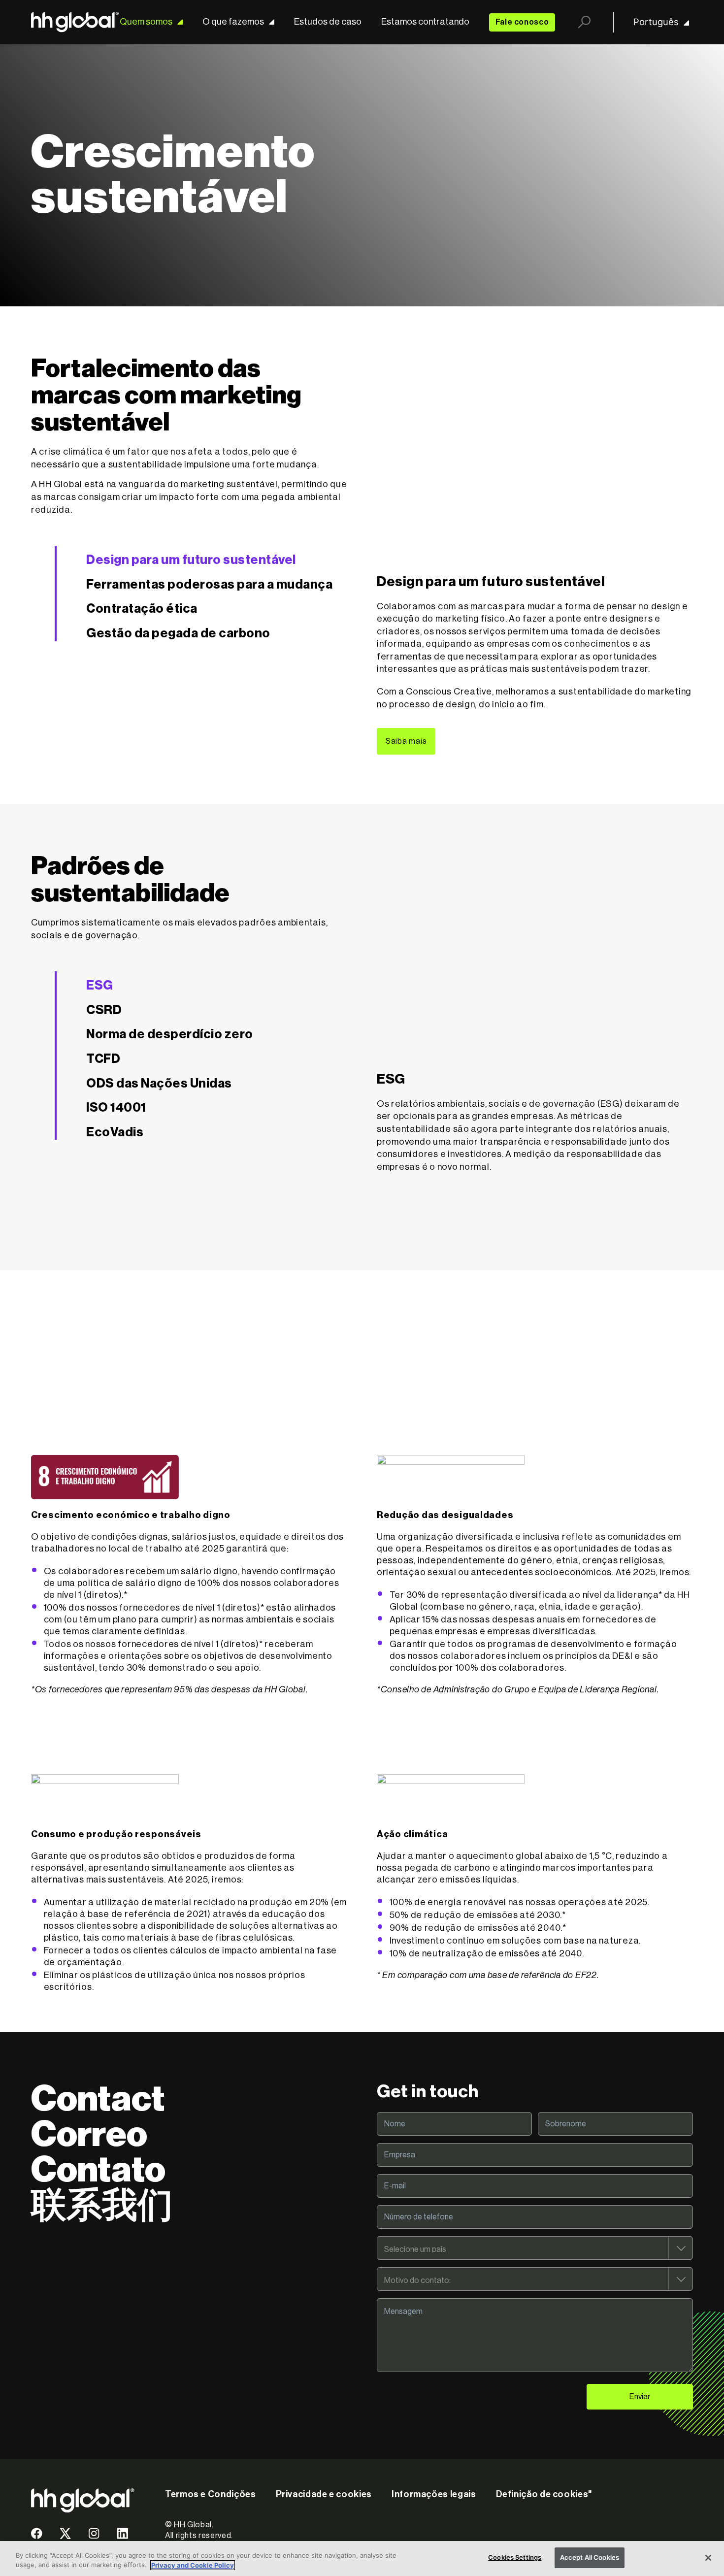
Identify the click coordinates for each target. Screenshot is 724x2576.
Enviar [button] (640, 2397)
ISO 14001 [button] (116, 1108)
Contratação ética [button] (142, 609)
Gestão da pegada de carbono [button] (178, 633)
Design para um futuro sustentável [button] (191, 560)
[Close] (708, 2558)
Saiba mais (406, 741)
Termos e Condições (211, 2494)
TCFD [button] (103, 1059)
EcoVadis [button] (115, 1132)
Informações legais (434, 2494)
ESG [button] (100, 986)
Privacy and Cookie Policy (193, 2565)
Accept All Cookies (590, 2557)
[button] (37, 2537)
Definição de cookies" (544, 2494)
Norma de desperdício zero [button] (170, 1034)
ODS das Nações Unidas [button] (159, 1084)
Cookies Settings (515, 2557)
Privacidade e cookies (324, 2494)
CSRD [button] (104, 1010)
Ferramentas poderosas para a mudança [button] (209, 585)
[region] (362, 2559)
